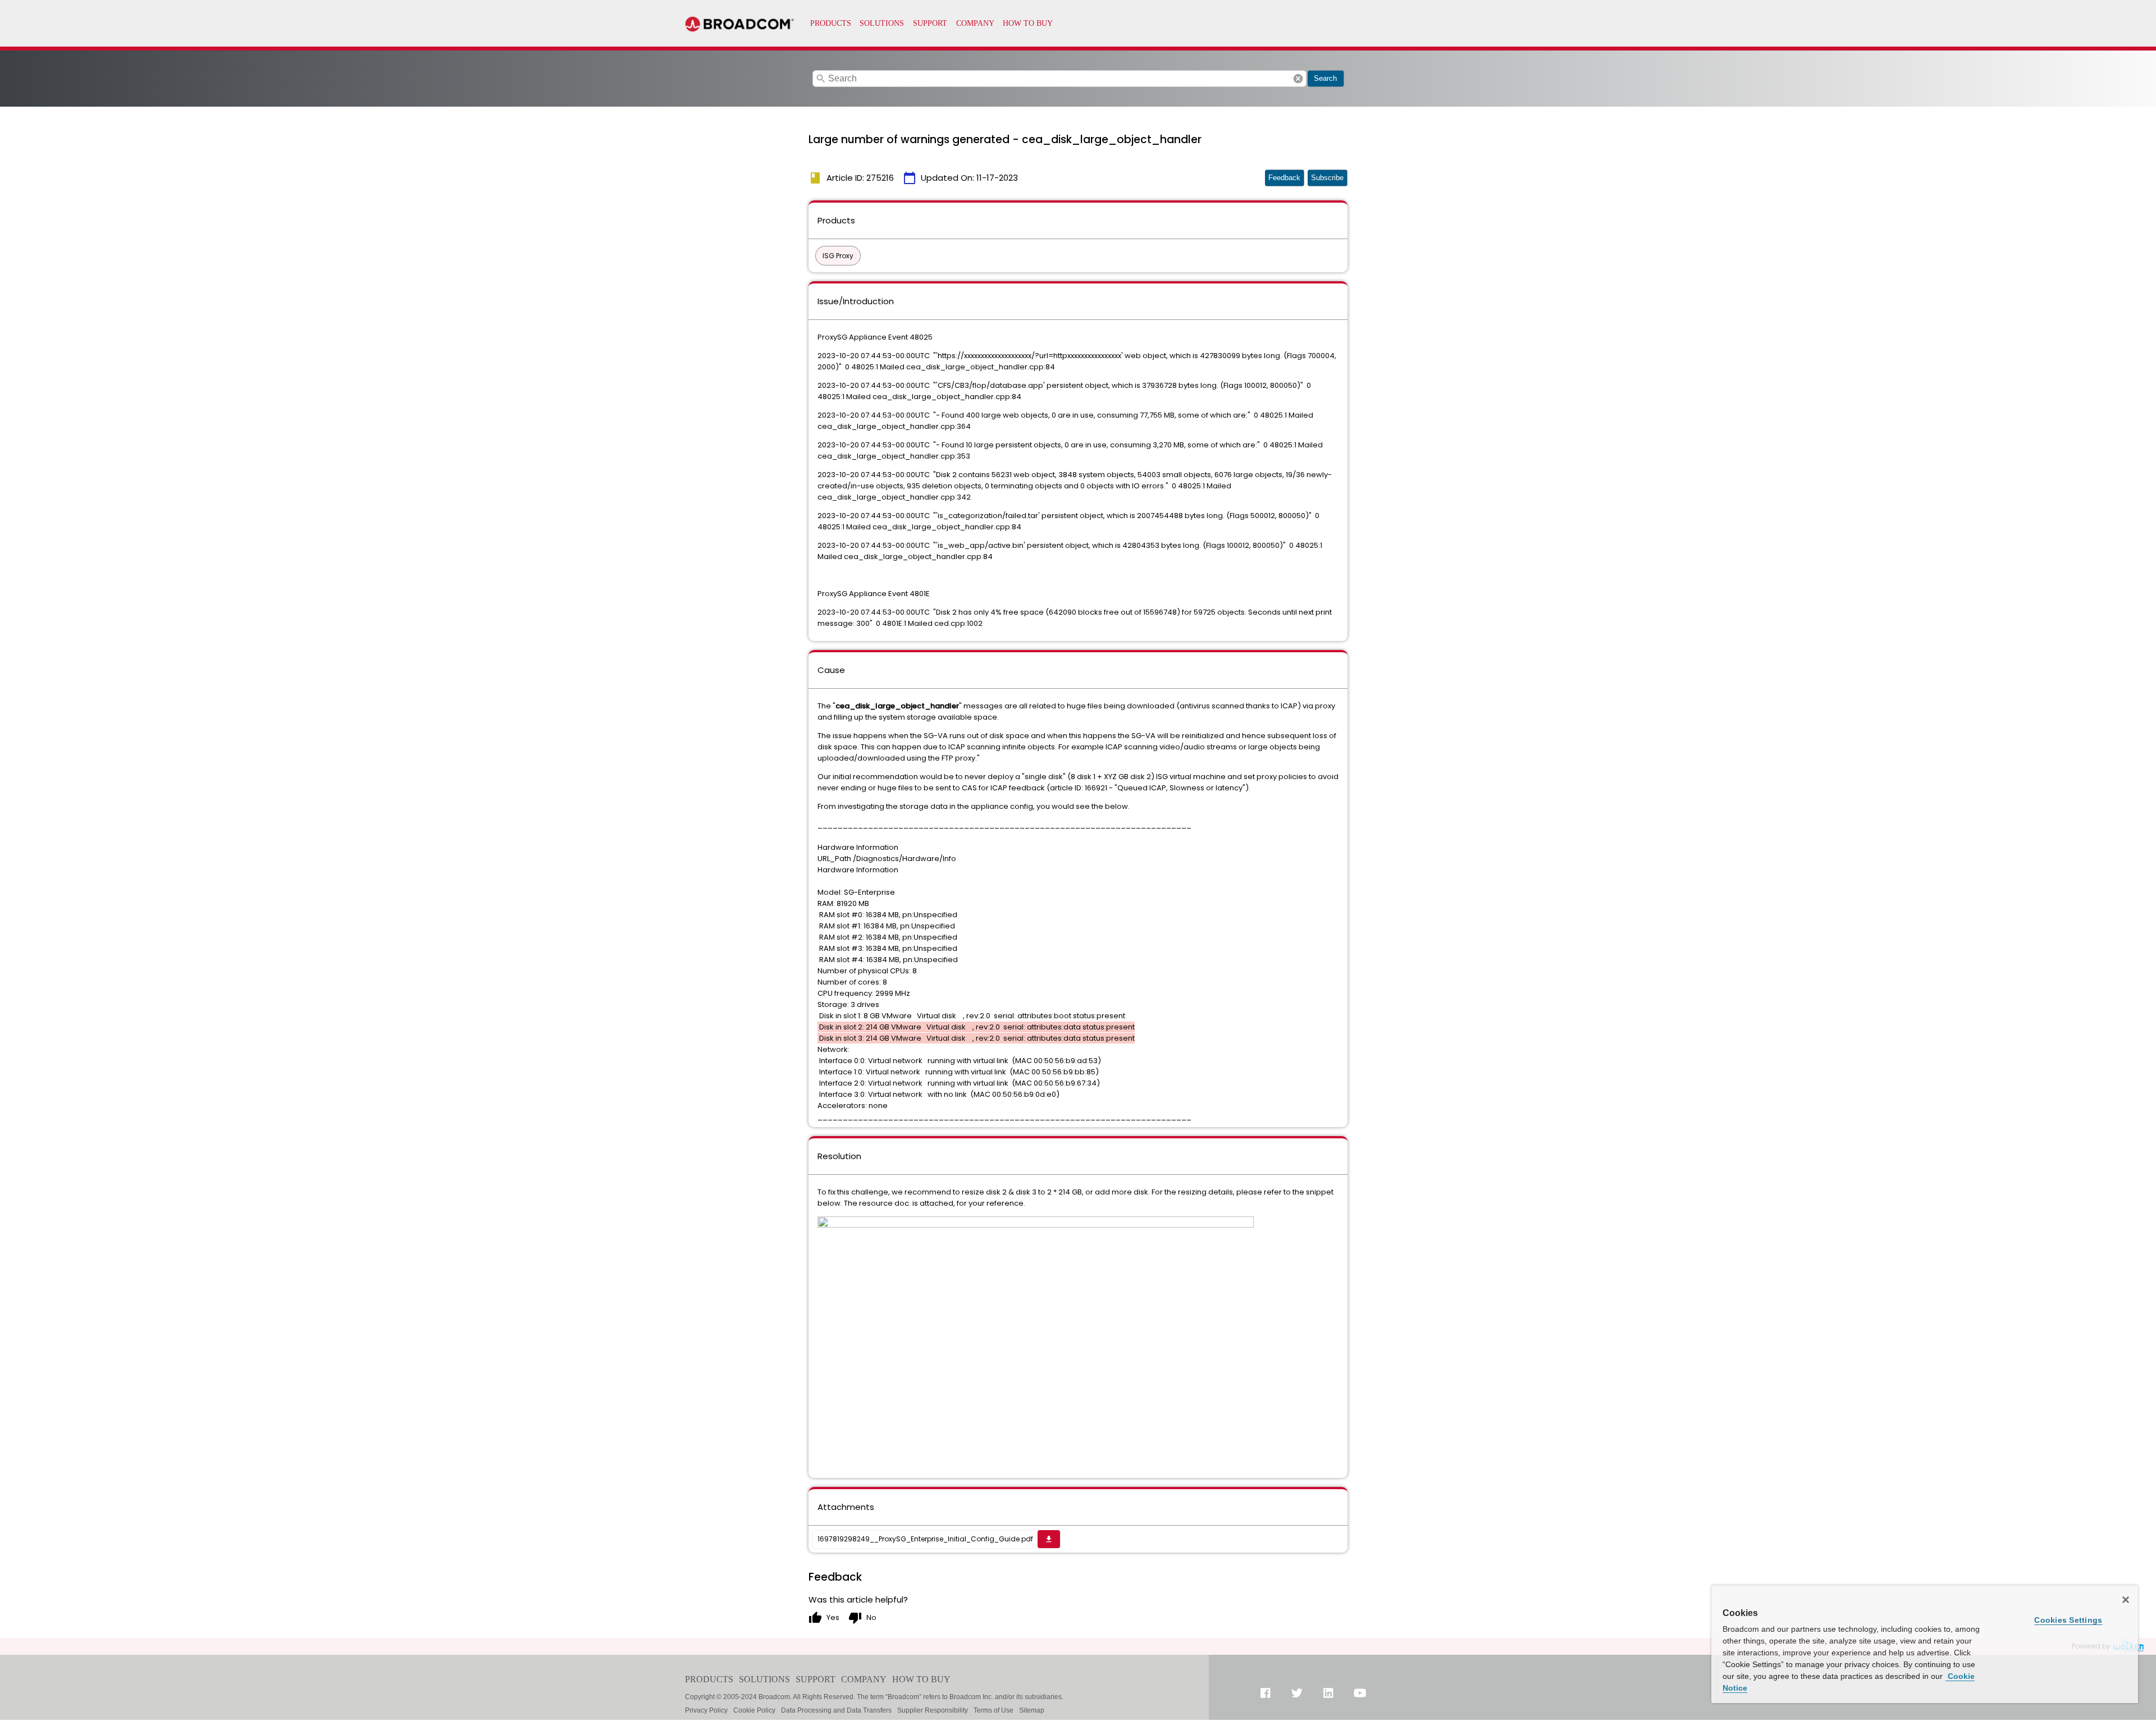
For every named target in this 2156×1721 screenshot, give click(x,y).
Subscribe (1327, 178)
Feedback (1284, 178)
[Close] (2126, 1600)
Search (1325, 78)
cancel (1298, 79)
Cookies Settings (2068, 1620)
